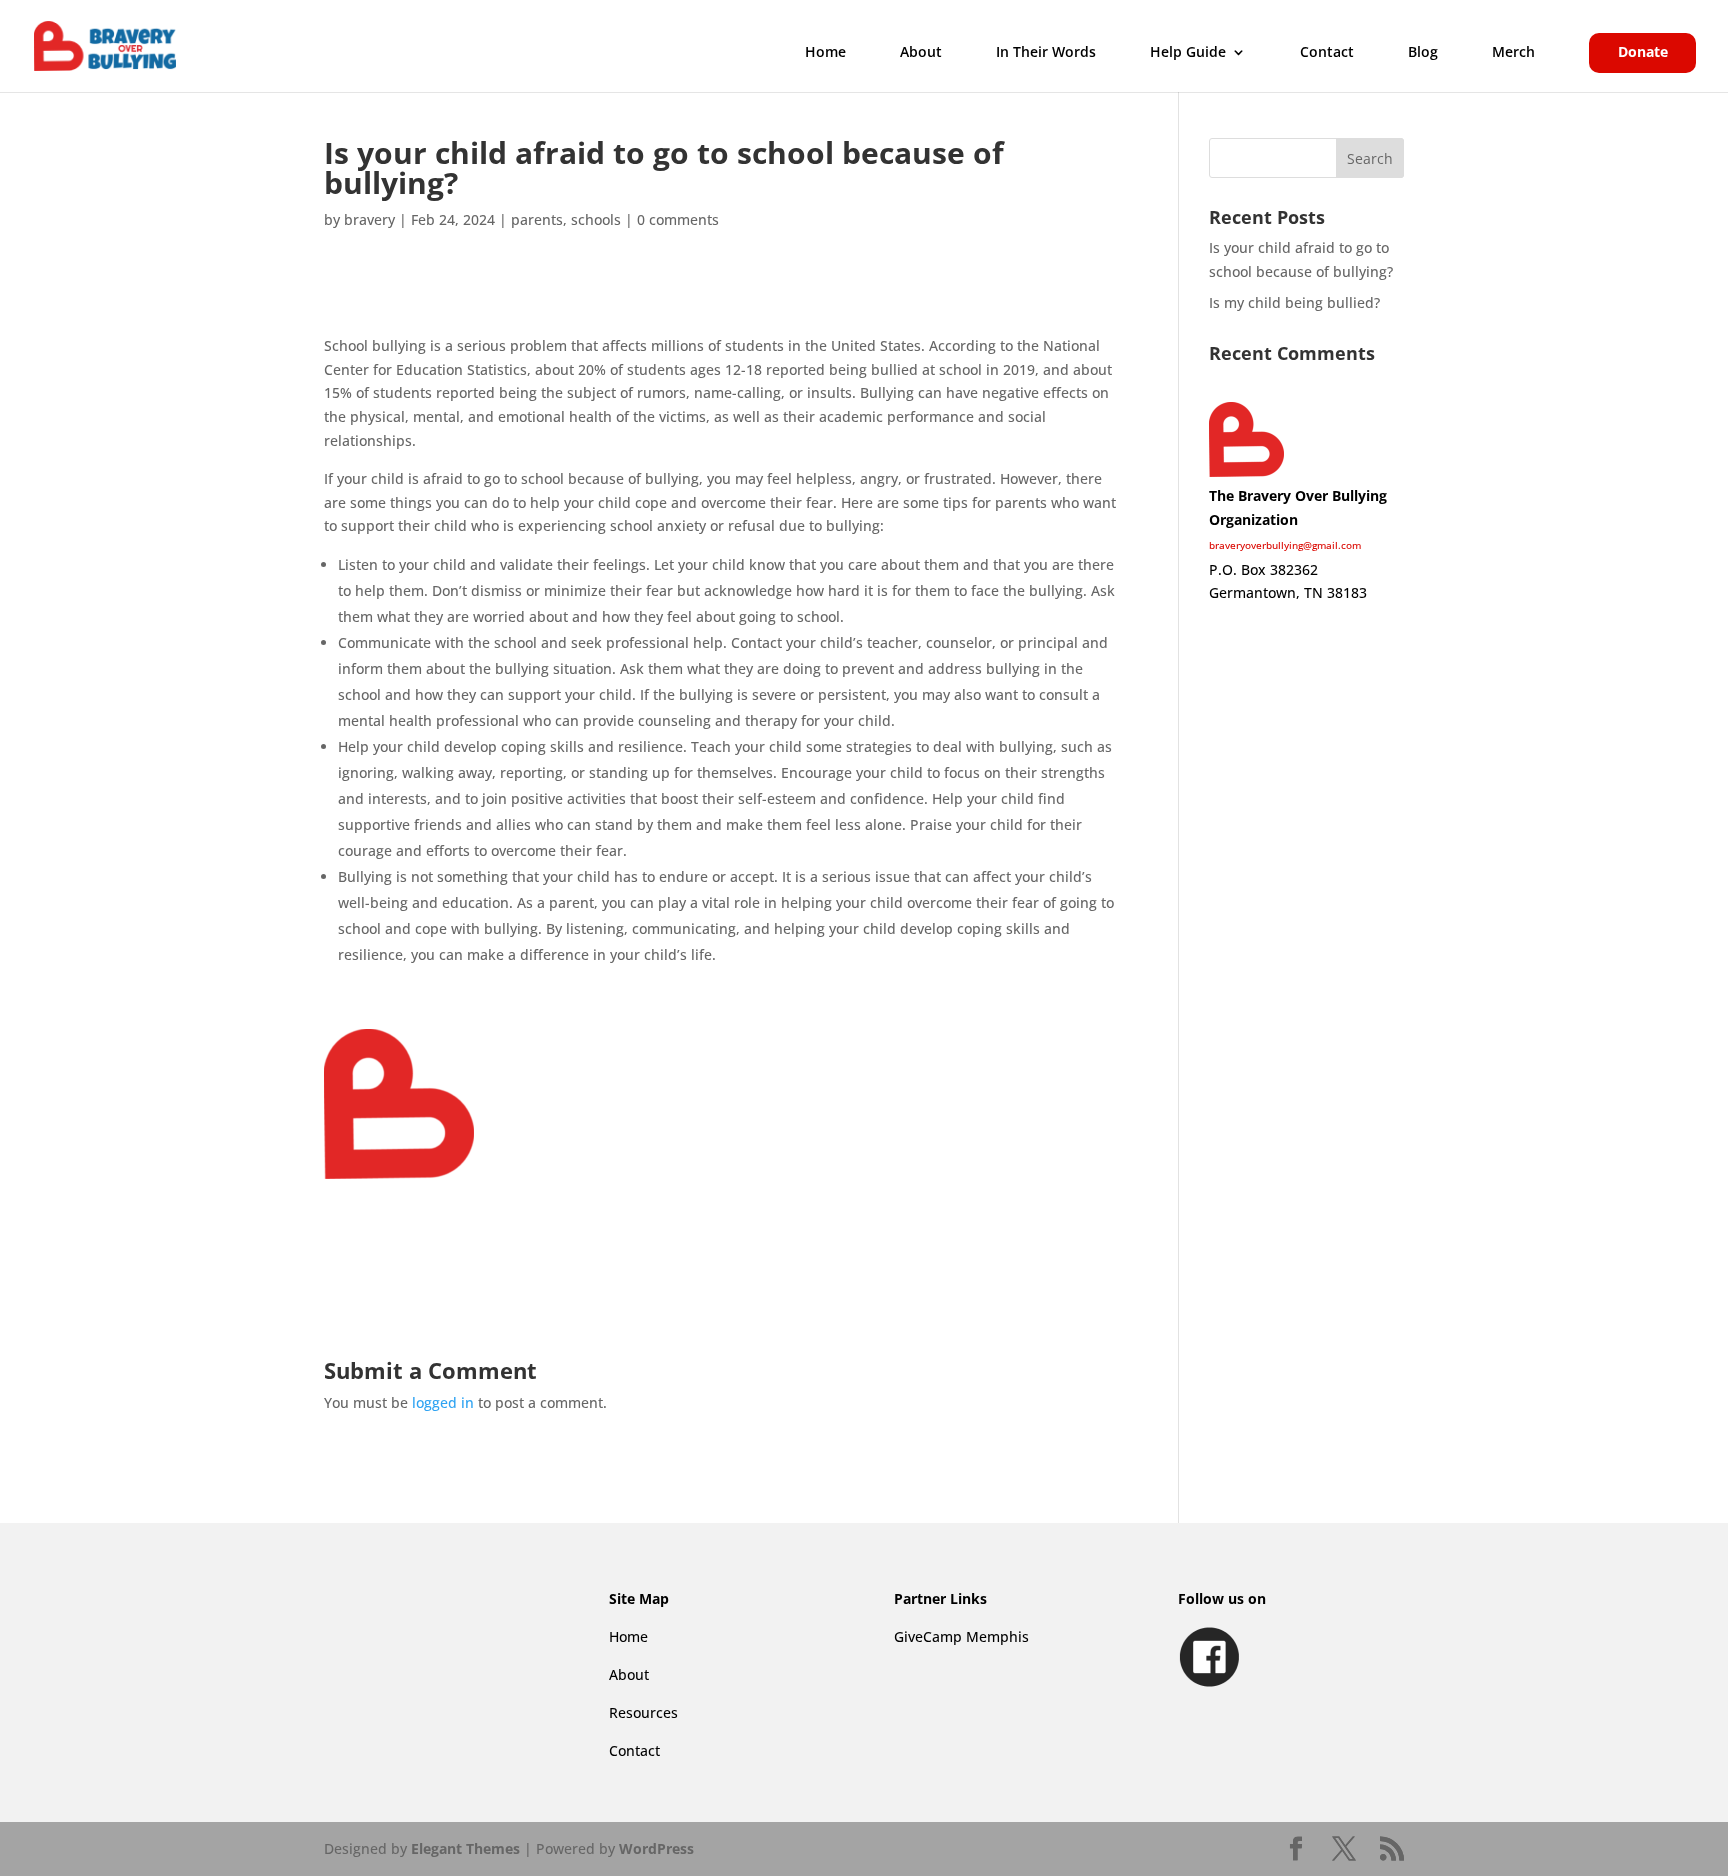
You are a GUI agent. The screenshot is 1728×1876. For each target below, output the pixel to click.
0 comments (678, 219)
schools (596, 219)
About (921, 53)
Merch (1513, 53)
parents (537, 219)
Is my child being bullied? (1294, 302)
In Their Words (1046, 53)
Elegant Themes (465, 1848)
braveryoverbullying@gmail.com (1285, 545)
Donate (1643, 53)
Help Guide (1188, 53)
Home (825, 53)
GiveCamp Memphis (961, 1636)
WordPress (656, 1848)
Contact (1327, 53)
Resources (643, 1712)
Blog (1423, 53)
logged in (443, 1402)
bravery (369, 219)
